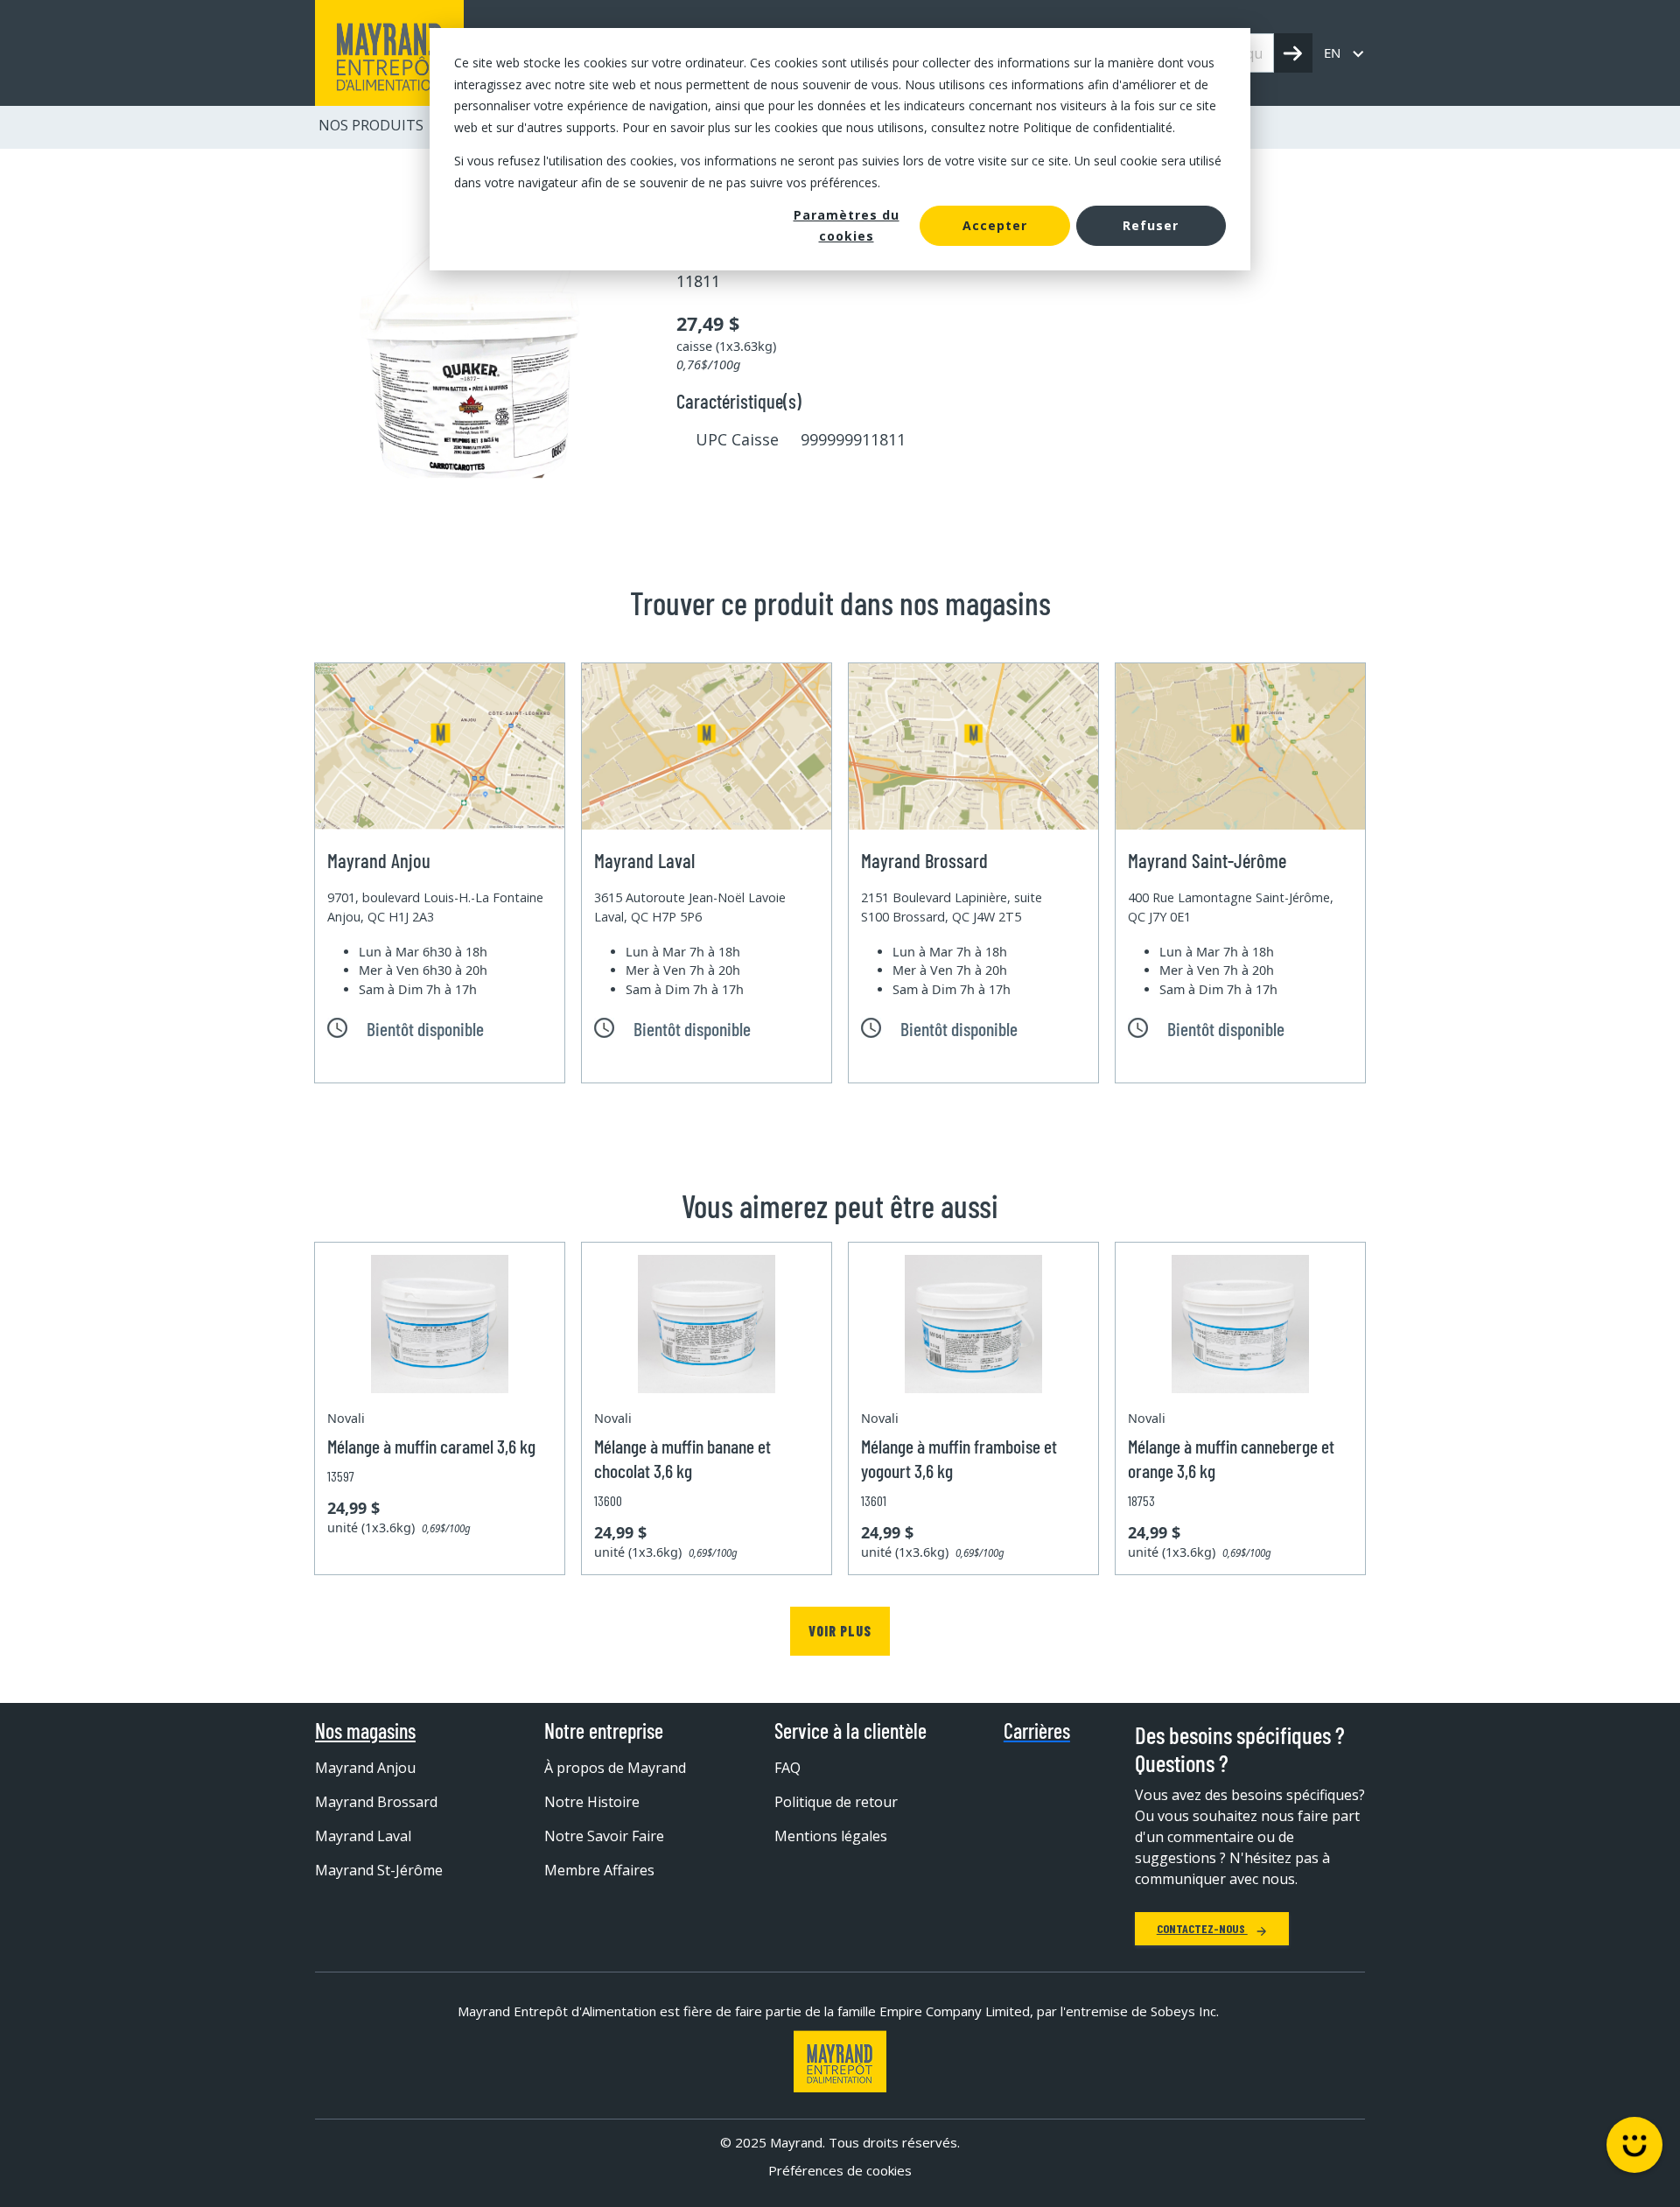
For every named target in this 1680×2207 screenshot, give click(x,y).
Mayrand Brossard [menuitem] (376, 1802)
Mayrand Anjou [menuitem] (365, 1768)
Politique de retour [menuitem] (836, 1802)
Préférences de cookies (840, 2170)
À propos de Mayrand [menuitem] (615, 1768)
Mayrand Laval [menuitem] (363, 1836)
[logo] (389, 53)
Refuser (1151, 225)
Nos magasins (365, 1731)
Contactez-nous (1202, 1928)
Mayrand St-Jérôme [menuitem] (379, 1870)
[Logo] (840, 2061)
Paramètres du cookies (847, 226)
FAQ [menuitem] (787, 1768)
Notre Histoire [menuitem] (592, 1802)
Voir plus (840, 1631)
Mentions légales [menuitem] (831, 1836)
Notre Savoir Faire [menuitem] (604, 1836)
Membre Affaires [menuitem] (599, 1870)
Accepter (995, 225)
